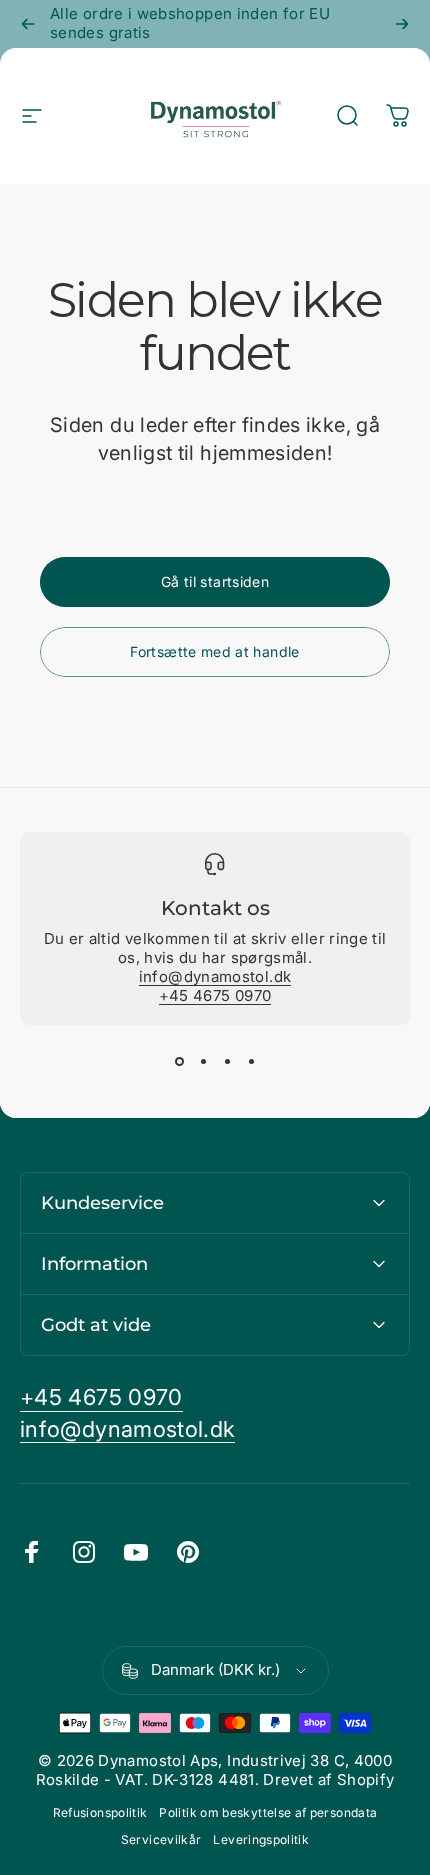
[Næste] (402, 24)
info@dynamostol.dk (215, 976)
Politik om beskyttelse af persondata (268, 1812)
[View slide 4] (251, 1061)
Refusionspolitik (100, 1812)
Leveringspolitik (261, 1839)
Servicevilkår (161, 1839)
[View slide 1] (179, 1061)
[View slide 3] (227, 1061)
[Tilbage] (28, 24)
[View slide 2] (203, 1061)
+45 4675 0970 (215, 995)
